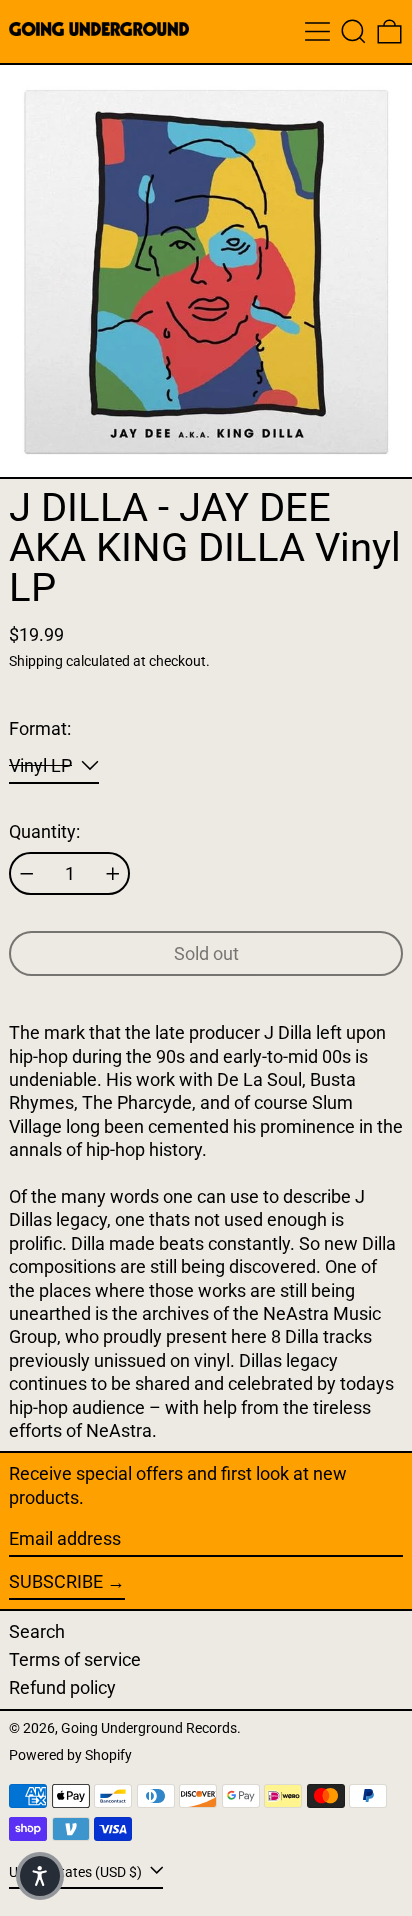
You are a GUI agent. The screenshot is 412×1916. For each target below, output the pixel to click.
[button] (353, 31)
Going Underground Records (149, 1728)
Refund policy (62, 1687)
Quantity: (44, 831)
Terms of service (75, 1659)
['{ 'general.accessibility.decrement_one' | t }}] (27, 874)
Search (37, 1631)
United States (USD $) (77, 1872)
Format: (40, 728)
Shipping (36, 661)
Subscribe (56, 1581)
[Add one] (113, 874)
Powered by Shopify (70, 1755)
